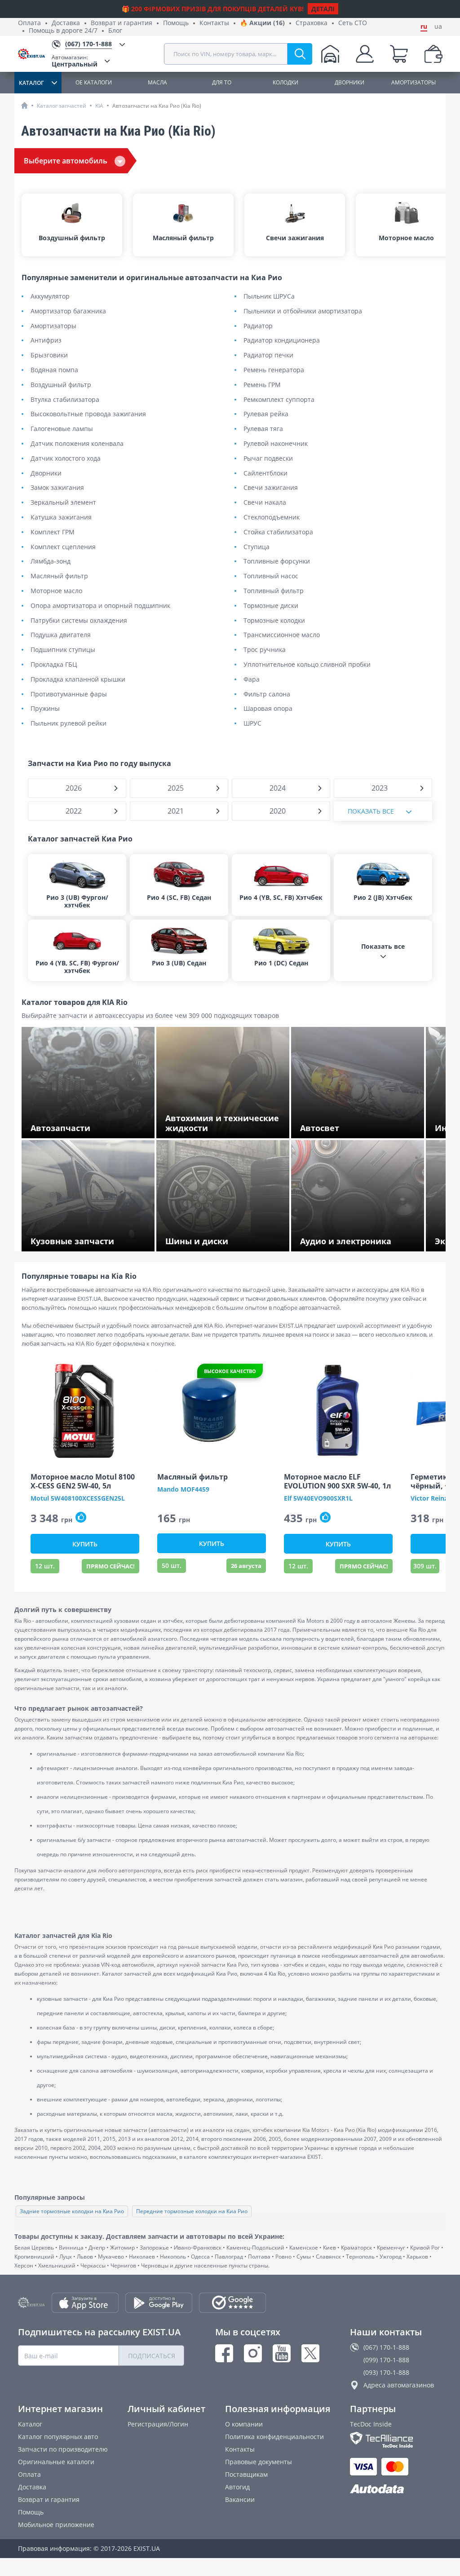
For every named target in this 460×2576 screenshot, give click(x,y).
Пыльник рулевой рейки (69, 724)
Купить (85, 1544)
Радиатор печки (268, 355)
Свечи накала (265, 503)
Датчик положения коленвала (77, 444)
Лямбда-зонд (51, 561)
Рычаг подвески (268, 459)
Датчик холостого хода (66, 459)
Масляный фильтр (59, 576)
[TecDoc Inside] (396, 2440)
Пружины (45, 709)
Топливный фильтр (274, 591)
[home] (24, 105)
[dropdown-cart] (399, 54)
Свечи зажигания (271, 488)
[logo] (35, 54)
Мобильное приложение (56, 2525)
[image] (85, 1411)
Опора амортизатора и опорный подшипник (100, 606)
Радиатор (258, 326)
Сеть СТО (353, 23)
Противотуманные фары (69, 694)
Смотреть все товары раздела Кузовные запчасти (77, 1238)
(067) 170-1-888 (386, 2347)
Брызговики (49, 355)
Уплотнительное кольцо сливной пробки (307, 665)
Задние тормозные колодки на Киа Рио (72, 2211)
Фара (252, 680)
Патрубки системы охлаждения (79, 621)
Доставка (66, 23)
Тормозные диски (271, 606)
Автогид (237, 2487)
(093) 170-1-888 (386, 2372)
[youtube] (282, 2353)
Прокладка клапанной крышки (78, 680)
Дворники (46, 473)
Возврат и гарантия (122, 23)
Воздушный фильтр (61, 385)
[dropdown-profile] (365, 54)
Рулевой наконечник (276, 444)
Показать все (371, 811)
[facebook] (224, 2353)
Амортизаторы (53, 326)
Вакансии (240, 2499)
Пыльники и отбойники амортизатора (303, 311)
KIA (99, 106)
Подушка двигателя (61, 635)
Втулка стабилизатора (65, 400)
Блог (115, 31)
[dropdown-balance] (433, 54)
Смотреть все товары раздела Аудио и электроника (360, 1238)
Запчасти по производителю (63, 2449)
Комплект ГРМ (53, 532)
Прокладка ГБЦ (54, 665)
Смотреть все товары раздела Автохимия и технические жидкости (221, 1125)
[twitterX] (310, 2353)
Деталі (323, 9)
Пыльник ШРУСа (269, 297)
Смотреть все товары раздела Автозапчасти (77, 1125)
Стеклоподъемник (272, 517)
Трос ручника (265, 650)
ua (438, 26)
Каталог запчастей (62, 106)
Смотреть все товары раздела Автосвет (362, 1129)
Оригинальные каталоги (56, 2462)
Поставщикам (246, 2474)
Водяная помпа (54, 370)
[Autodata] (396, 2489)
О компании (244, 2424)
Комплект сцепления (63, 547)
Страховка (312, 23)
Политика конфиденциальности (274, 2437)
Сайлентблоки (265, 473)
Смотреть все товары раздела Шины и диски (226, 1238)
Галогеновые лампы (62, 429)
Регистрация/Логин (158, 2424)
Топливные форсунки (277, 561)
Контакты (214, 23)
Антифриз (46, 341)
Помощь (176, 23)
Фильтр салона (267, 694)
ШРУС (252, 724)
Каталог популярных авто (58, 2437)
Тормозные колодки (274, 621)
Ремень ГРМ (262, 385)
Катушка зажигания (61, 517)
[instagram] (253, 2353)
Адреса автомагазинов (399, 2385)
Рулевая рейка (266, 414)
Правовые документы (259, 2462)
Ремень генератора (274, 370)
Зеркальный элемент (63, 503)
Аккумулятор (50, 297)
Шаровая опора (268, 709)
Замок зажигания (57, 488)
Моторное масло (56, 591)
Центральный (75, 61)
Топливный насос (271, 576)
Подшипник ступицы (63, 650)
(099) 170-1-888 (386, 2360)
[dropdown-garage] (330, 54)
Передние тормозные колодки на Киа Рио (192, 2211)
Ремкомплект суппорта (279, 400)
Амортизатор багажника (68, 311)
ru (424, 26)
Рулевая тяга (263, 429)
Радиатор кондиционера (282, 341)
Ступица (257, 547)
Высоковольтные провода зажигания (88, 414)
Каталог (30, 2424)
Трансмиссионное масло (282, 635)
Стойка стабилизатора (278, 532)
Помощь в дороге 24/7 (63, 31)
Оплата (29, 23)
